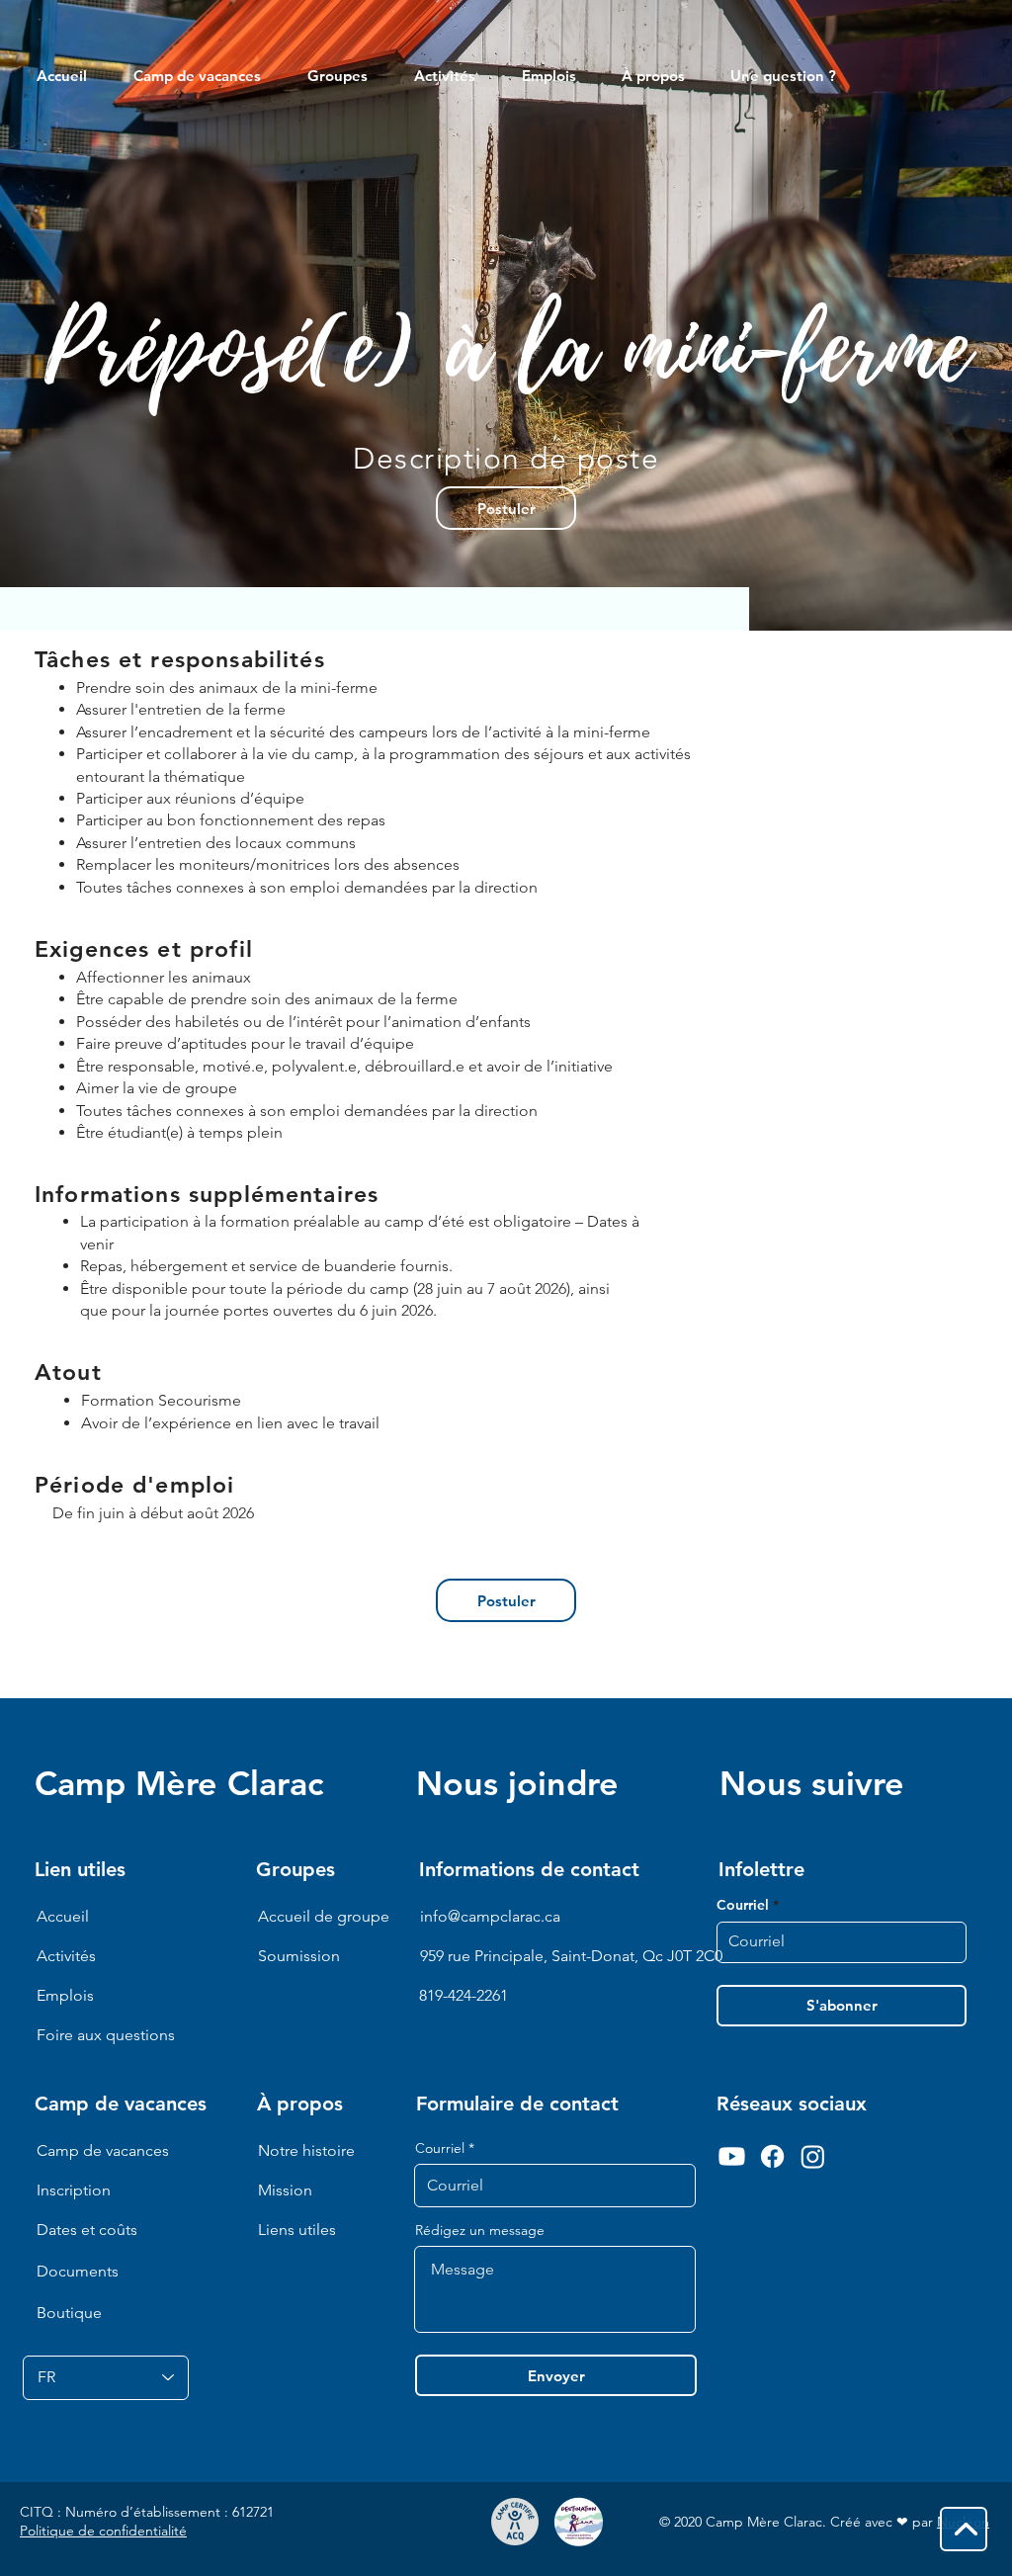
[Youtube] (732, 2156)
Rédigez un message (480, 2230)
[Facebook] (772, 2156)
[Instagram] (813, 2156)
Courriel (440, 2148)
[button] (661, 76)
